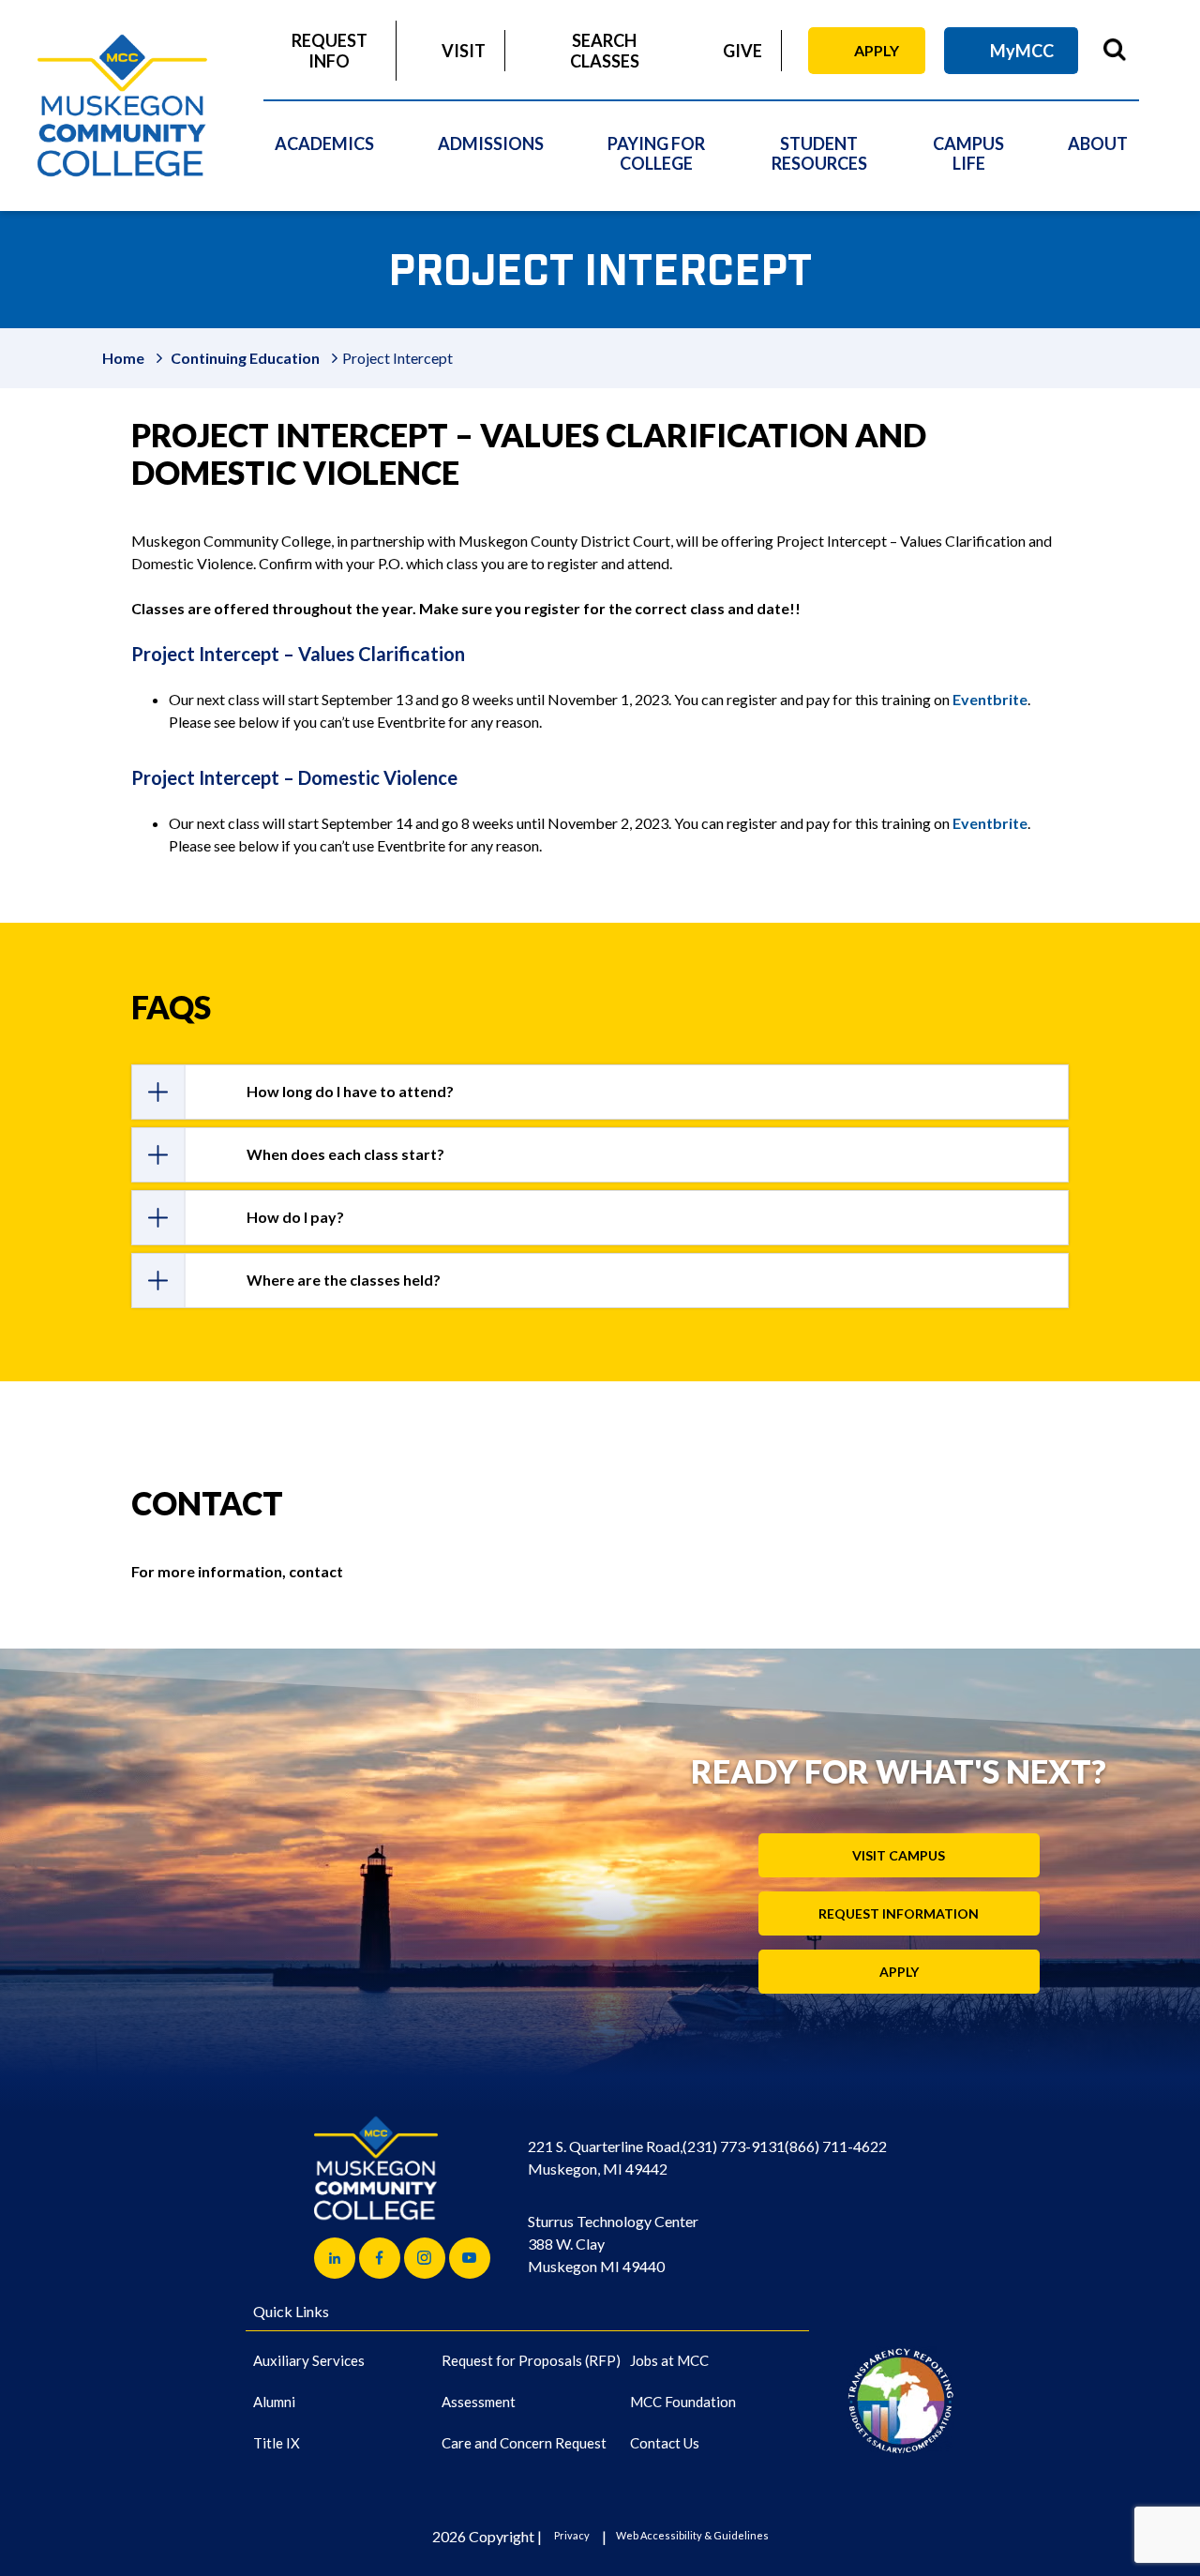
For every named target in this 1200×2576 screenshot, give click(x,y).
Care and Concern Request (524, 2443)
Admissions (491, 143)
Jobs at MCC (669, 2360)
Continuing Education (245, 358)
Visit (464, 51)
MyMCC (1022, 51)
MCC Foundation (683, 2402)
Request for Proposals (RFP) (531, 2360)
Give (742, 51)
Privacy (572, 2535)
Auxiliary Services (309, 2360)
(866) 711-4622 (836, 2146)
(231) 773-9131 (734, 2146)
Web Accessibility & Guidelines (692, 2535)
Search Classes (605, 51)
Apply (877, 50)
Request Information (899, 1913)
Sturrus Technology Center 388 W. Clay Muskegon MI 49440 (613, 2244)
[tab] (600, 1092)
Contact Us (665, 2443)
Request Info (330, 51)
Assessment (479, 2402)
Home (123, 358)
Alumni (274, 2402)
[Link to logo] (900, 2400)
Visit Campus (899, 1855)
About (1098, 143)
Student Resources (819, 153)
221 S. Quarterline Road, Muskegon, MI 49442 (605, 2157)
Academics (324, 143)
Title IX (277, 2443)
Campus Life (968, 153)
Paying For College (656, 153)
